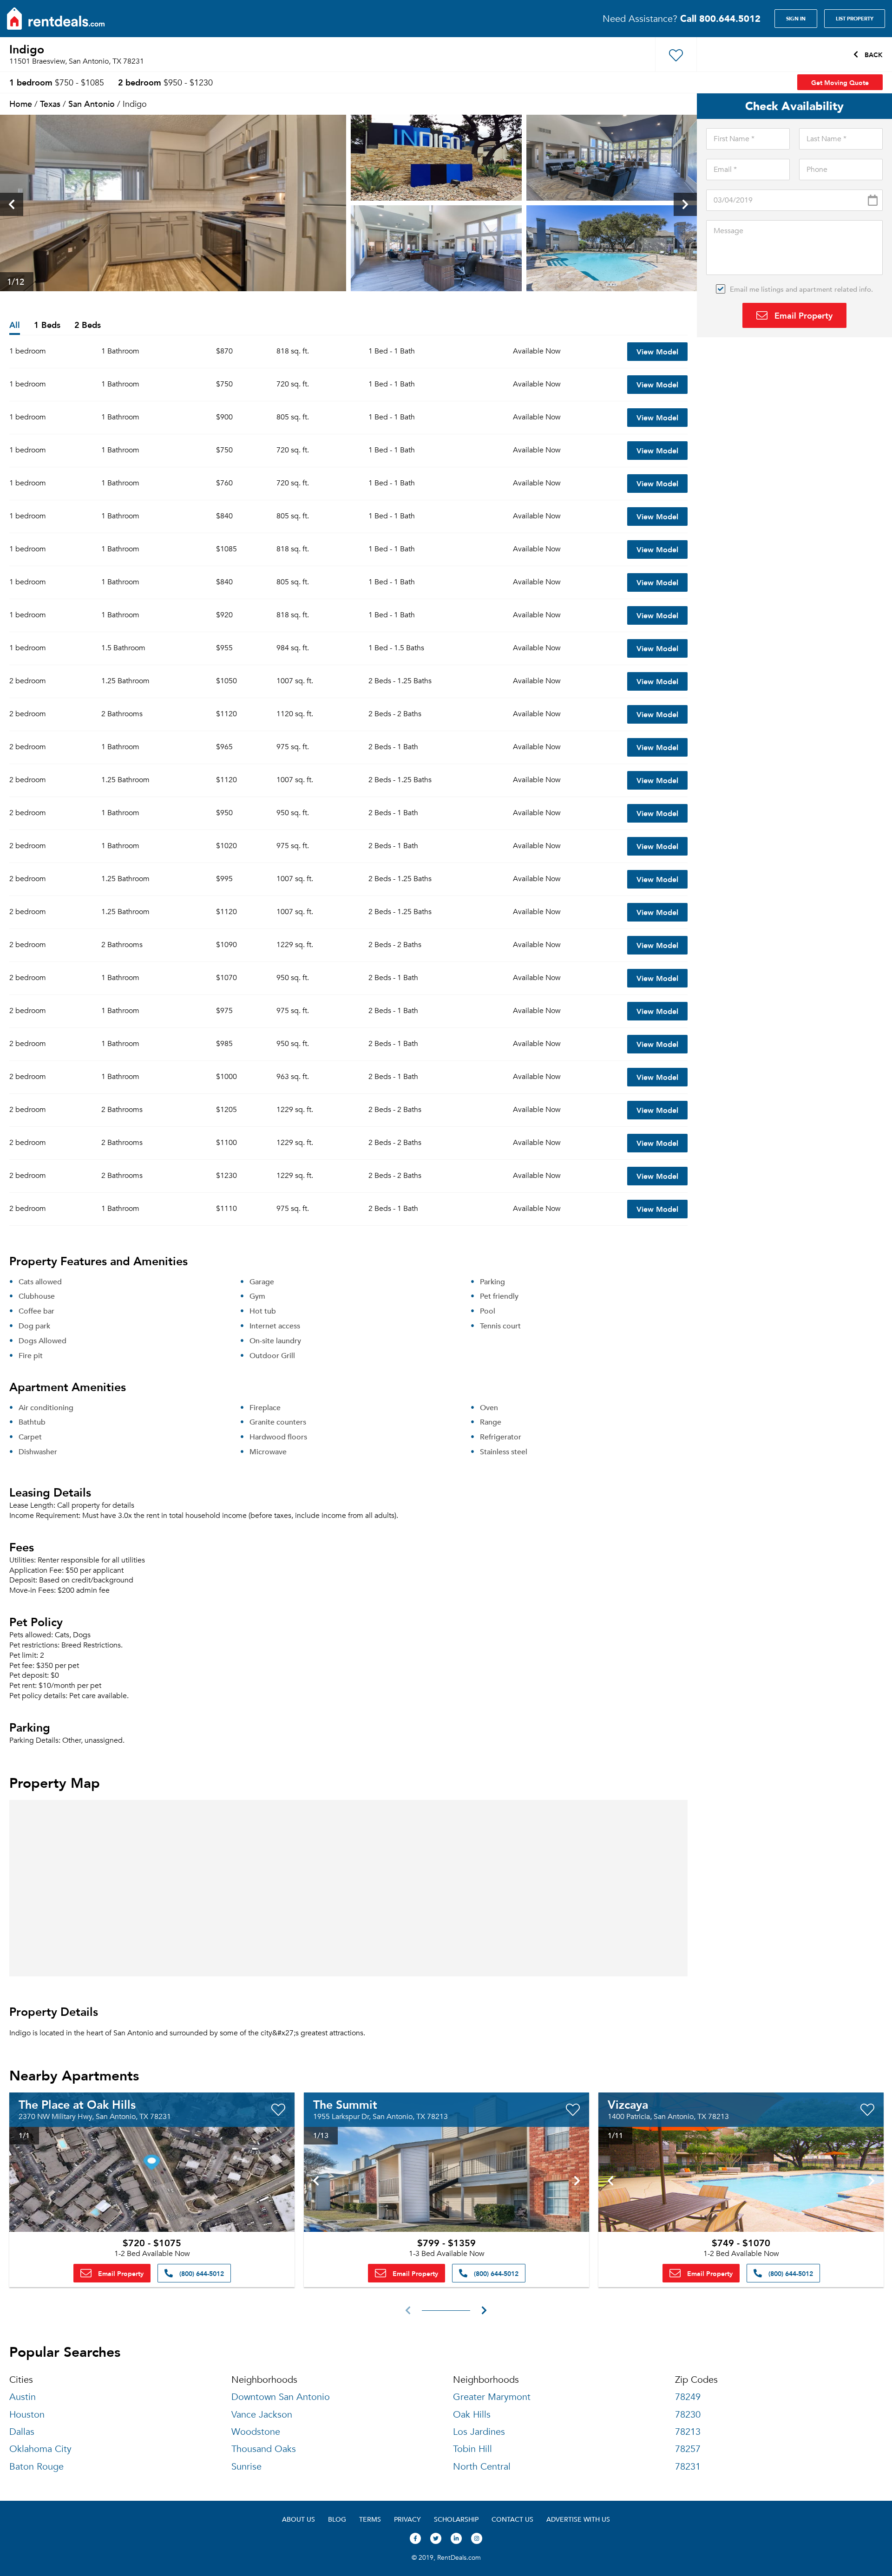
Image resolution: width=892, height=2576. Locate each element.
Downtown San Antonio (281, 2397)
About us (298, 2519)
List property (855, 19)
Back (873, 54)
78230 (688, 2415)
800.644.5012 (720, 18)
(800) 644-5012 (201, 2273)
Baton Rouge (36, 2467)
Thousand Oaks (264, 2449)
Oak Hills (472, 2415)
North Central (482, 2467)
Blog (337, 2519)
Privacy (407, 2519)
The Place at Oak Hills (77, 2104)
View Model (657, 351)
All (15, 325)
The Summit (345, 2104)
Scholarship (456, 2519)
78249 (688, 2397)
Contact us (512, 2519)
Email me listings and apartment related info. (801, 289)
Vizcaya (628, 2104)
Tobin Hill (472, 2449)
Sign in (796, 19)
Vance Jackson (262, 2415)
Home (21, 103)
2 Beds (88, 325)
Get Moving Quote (840, 82)
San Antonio (92, 103)
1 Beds (47, 325)
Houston (27, 2415)
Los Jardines (479, 2432)
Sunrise (246, 2467)
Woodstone (256, 2432)
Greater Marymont (492, 2397)
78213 (688, 2432)
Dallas (22, 2432)
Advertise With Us (578, 2519)
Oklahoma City (40, 2449)
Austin (23, 2397)
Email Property (802, 315)
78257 (688, 2449)
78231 (688, 2467)
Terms (370, 2519)
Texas (50, 103)
